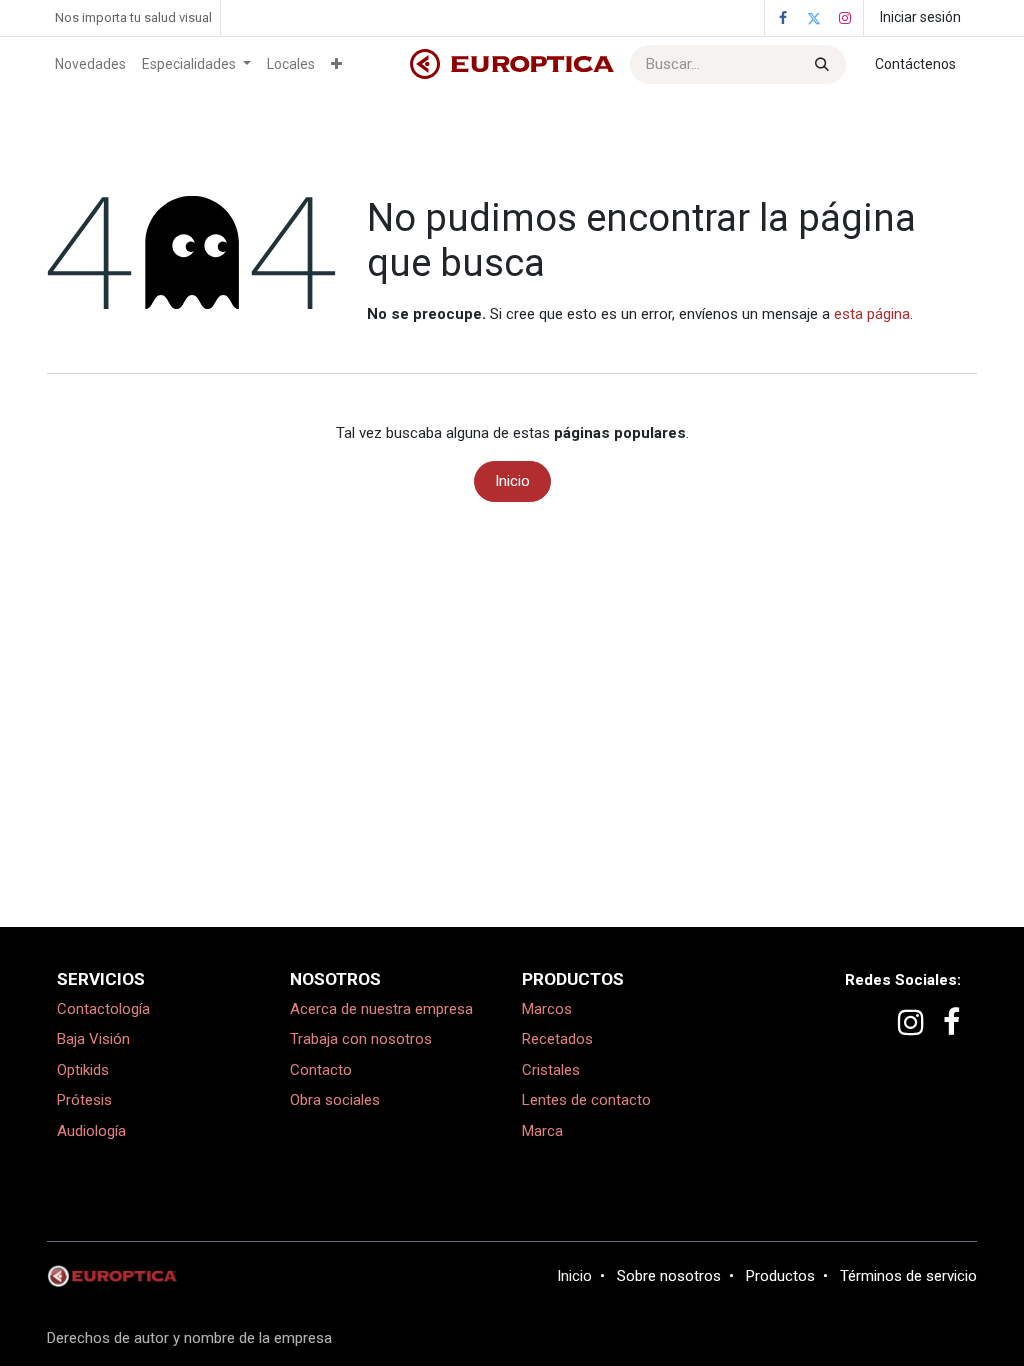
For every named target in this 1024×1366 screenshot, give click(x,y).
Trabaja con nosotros (361, 1039)
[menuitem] (90, 64)
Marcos (547, 1009)
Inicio (512, 481)
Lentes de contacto (586, 1100)
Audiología (91, 1131)
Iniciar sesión (920, 17)
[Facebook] (783, 18)
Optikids (83, 1070)
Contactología (103, 1009)
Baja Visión (93, 1039)
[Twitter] (814, 18)
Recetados (557, 1039)
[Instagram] (845, 18)
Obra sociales (335, 1100)
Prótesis (84, 1100)
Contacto (321, 1070)
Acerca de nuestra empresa (381, 1009)
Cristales (551, 1070)
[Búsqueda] (820, 64)
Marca (542, 1131)
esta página (872, 314)
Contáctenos (915, 64)
